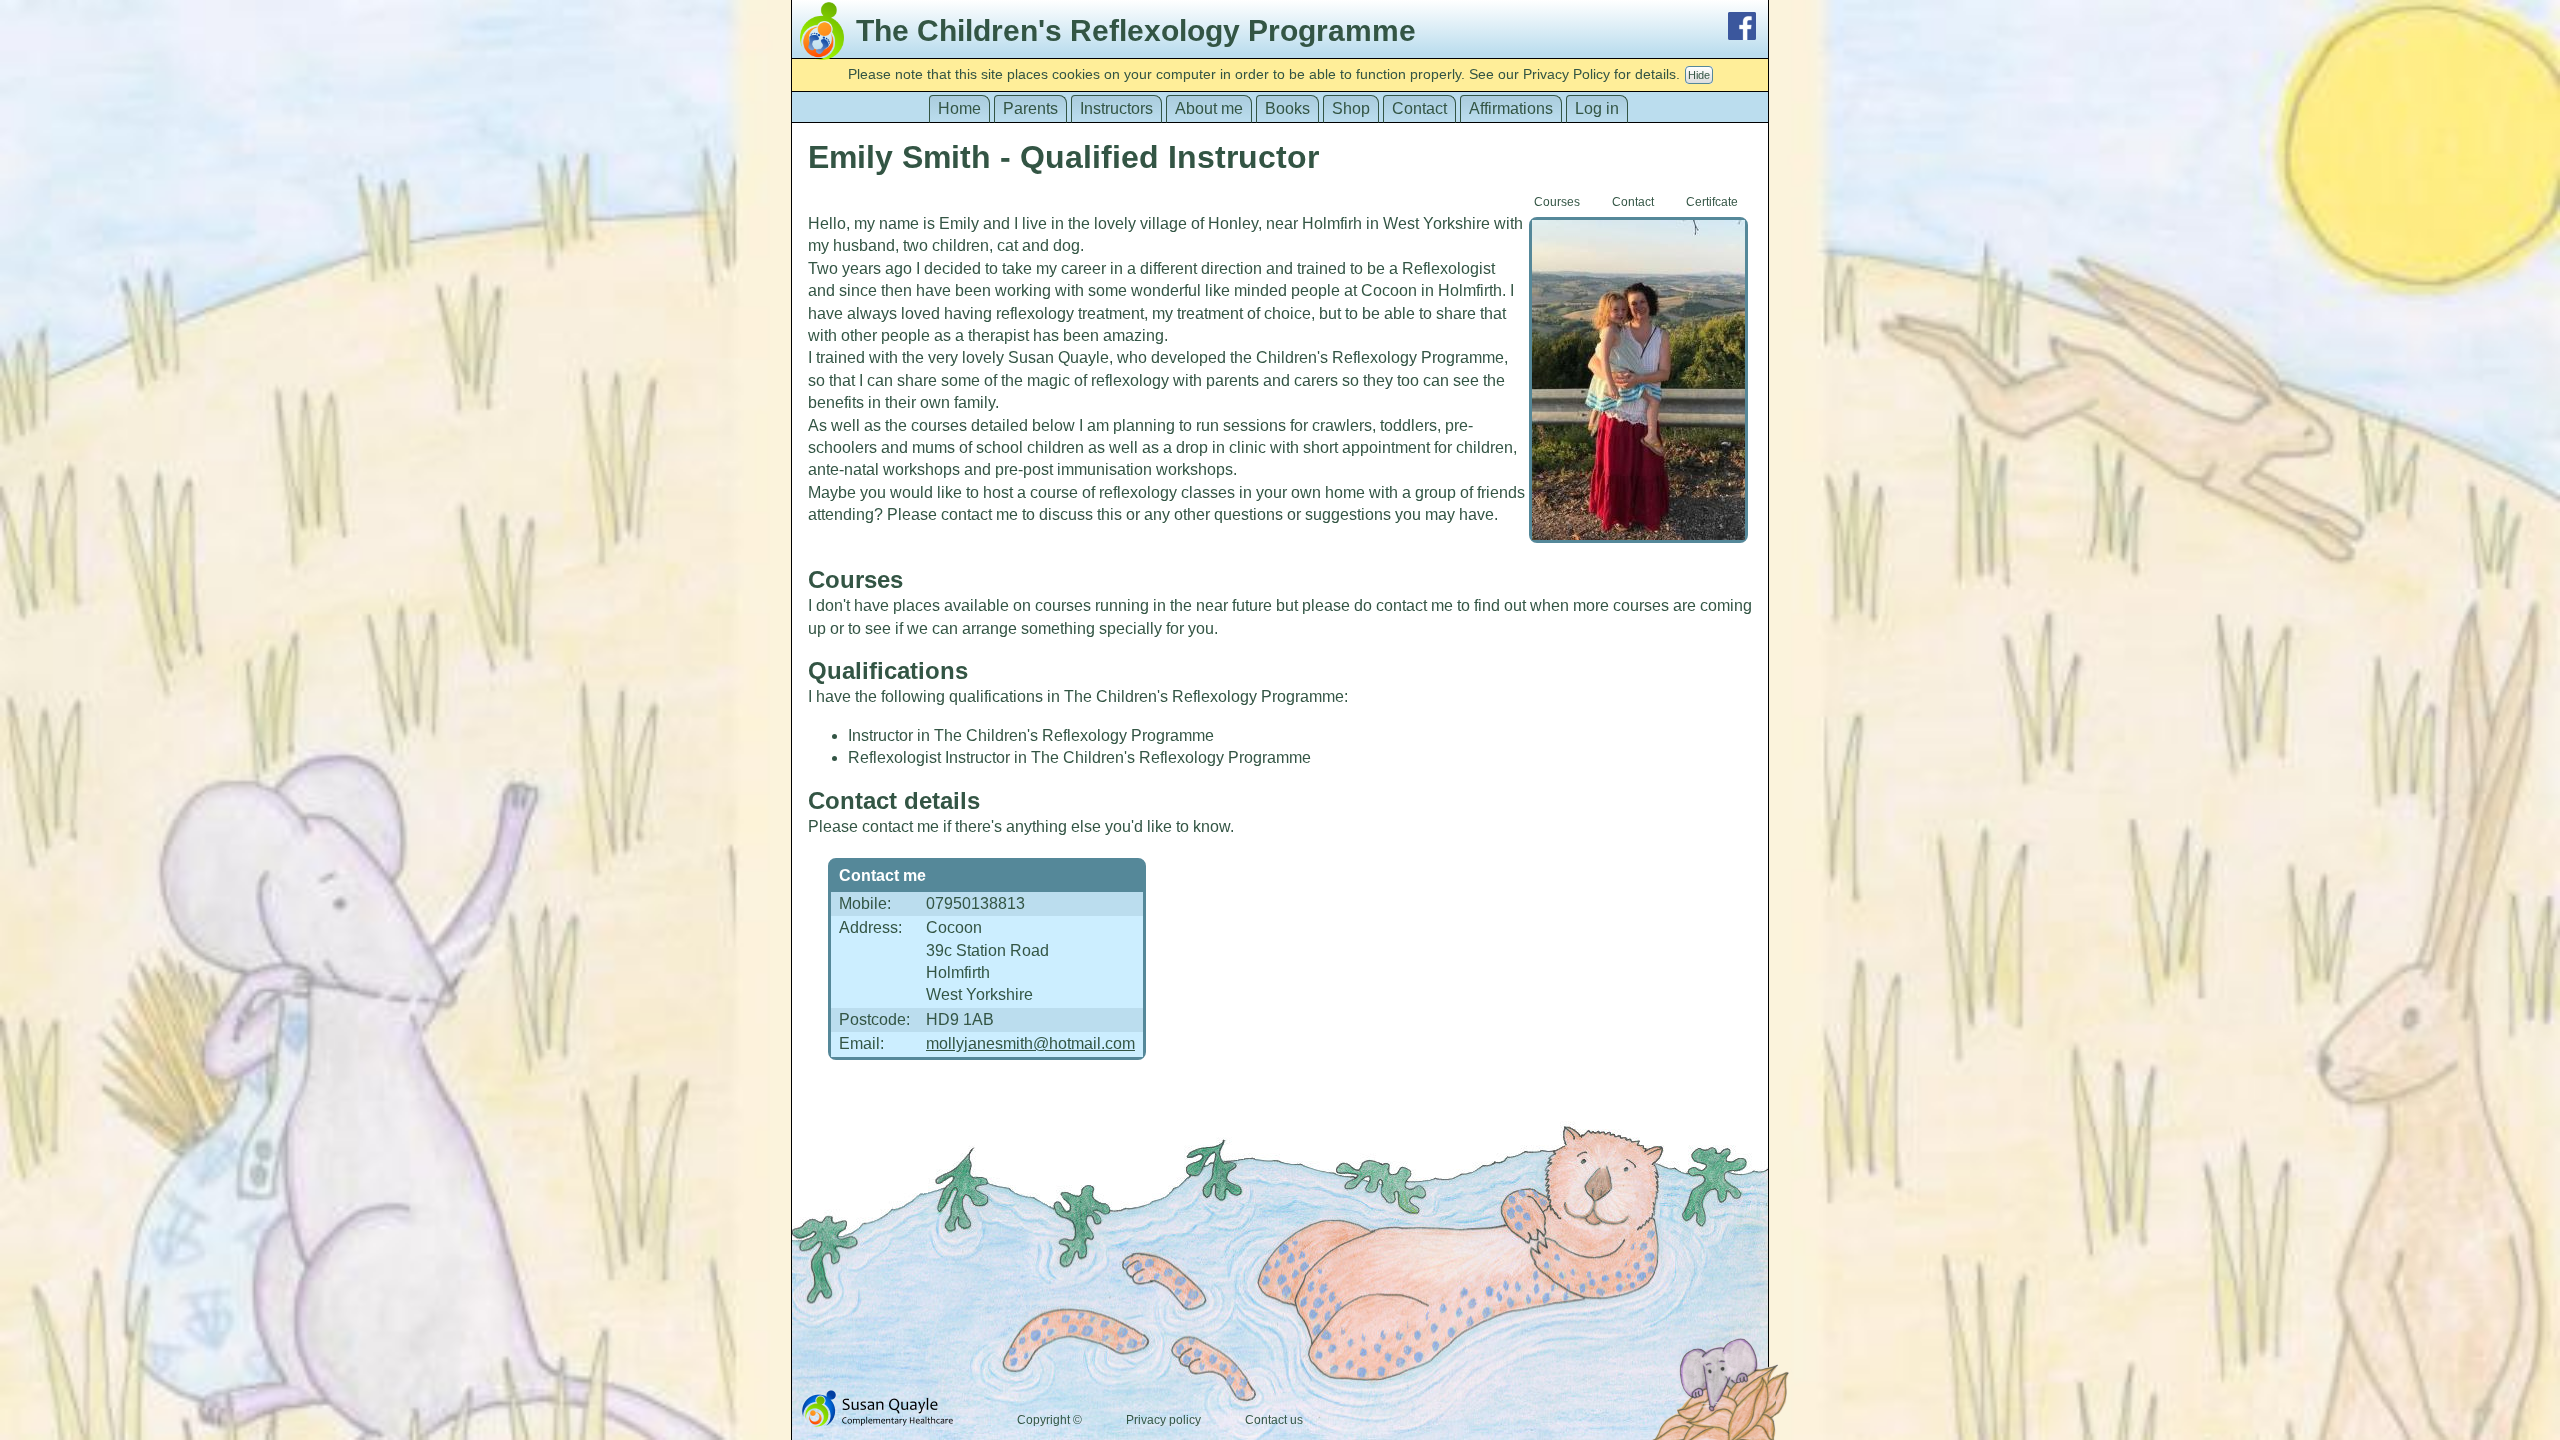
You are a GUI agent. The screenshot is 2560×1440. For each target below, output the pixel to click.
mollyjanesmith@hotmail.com (1030, 1043)
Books (1287, 108)
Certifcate (1712, 202)
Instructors (1116, 108)
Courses (1557, 202)
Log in (1597, 108)
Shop (1351, 108)
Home (959, 108)
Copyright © (1049, 1420)
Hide (1699, 75)
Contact (1419, 108)
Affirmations (1511, 108)
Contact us (1274, 1420)
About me (1209, 108)
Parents (1030, 108)
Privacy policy (1163, 1420)
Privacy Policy (1566, 74)
